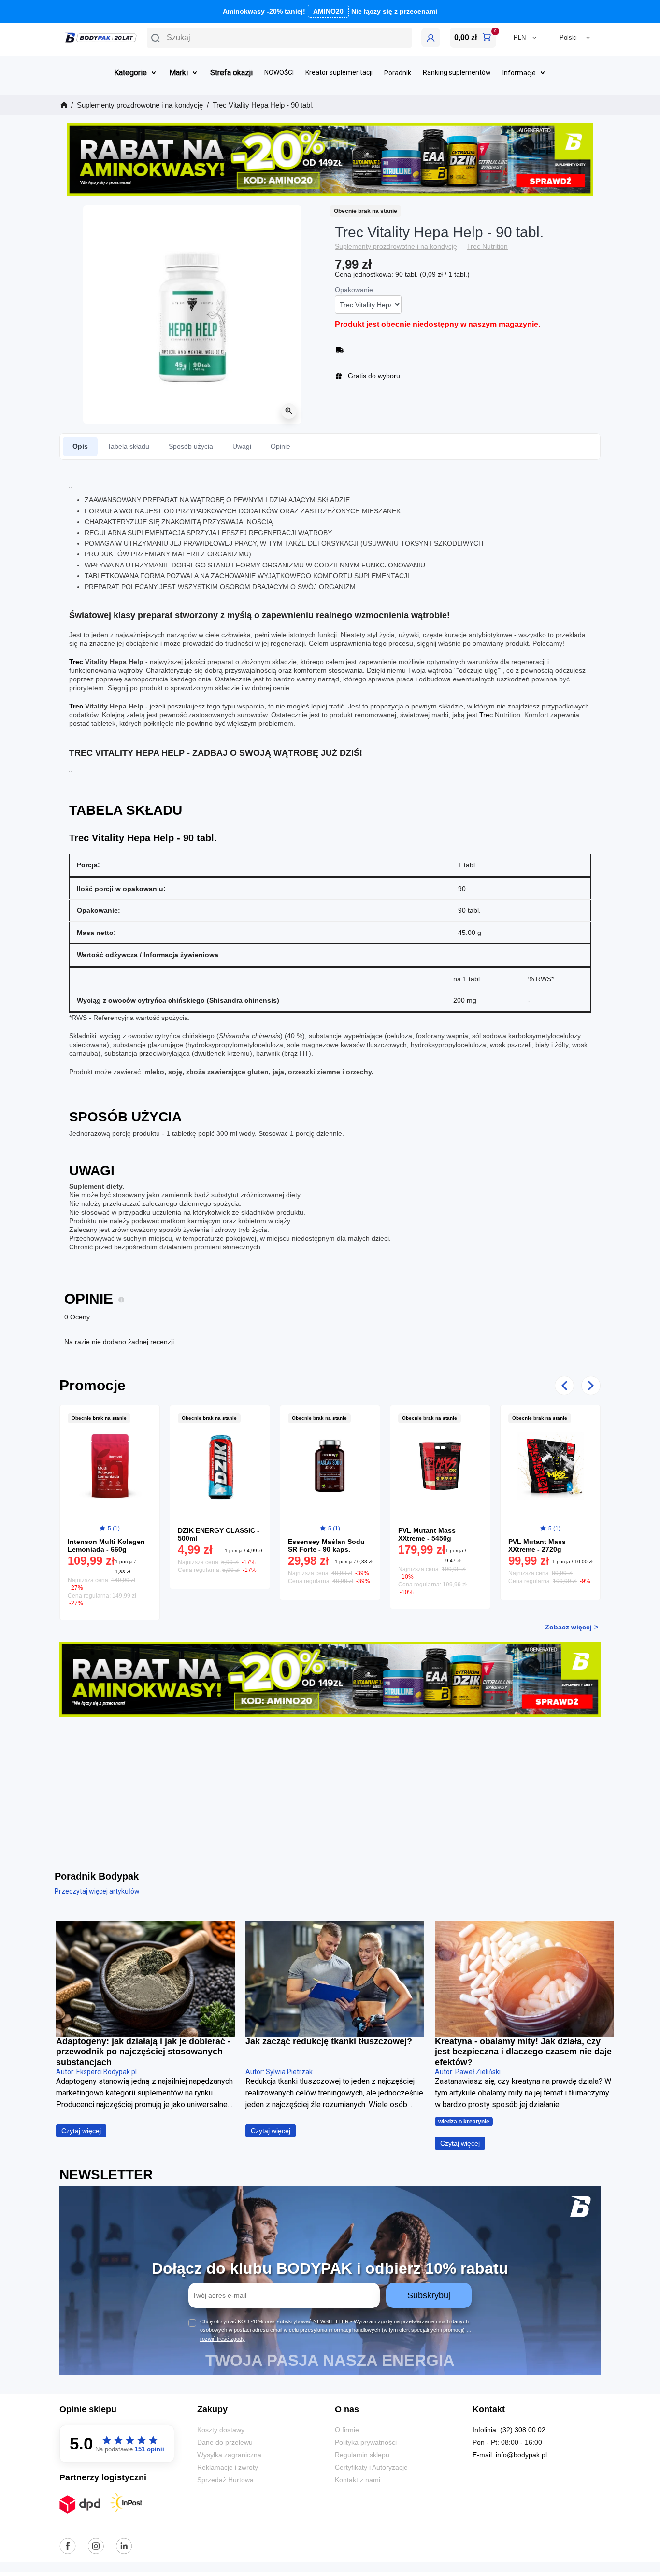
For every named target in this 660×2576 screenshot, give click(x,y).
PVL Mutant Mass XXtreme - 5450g (427, 1534)
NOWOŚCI (279, 73)
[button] (279, 38)
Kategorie (130, 73)
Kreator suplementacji (339, 73)
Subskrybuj (429, 2295)
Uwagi (242, 446)
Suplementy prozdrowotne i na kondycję (396, 246)
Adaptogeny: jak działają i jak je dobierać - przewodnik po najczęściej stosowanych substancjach (143, 2052)
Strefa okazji (231, 73)
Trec (76, 662)
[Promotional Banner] (330, 159)
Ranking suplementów (457, 73)
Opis (80, 446)
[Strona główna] (63, 105)
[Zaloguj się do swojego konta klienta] (431, 38)
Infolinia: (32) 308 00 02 (509, 2430)
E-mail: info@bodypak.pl (510, 2455)
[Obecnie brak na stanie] (109, 1466)
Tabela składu (128, 446)
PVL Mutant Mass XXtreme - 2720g (537, 1545)
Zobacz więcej (568, 1627)
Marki (179, 73)
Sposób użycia (191, 446)
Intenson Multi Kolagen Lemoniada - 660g (106, 1545)
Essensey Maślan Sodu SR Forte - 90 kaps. (326, 1545)
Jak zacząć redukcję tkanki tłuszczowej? (329, 2041)
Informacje (519, 73)
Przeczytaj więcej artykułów (97, 1891)
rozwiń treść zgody (222, 2339)
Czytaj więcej (81, 2131)
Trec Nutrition (487, 246)
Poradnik (398, 73)
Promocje (93, 1385)
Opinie (280, 446)
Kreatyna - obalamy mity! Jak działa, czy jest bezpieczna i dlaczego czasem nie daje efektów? (523, 2052)
